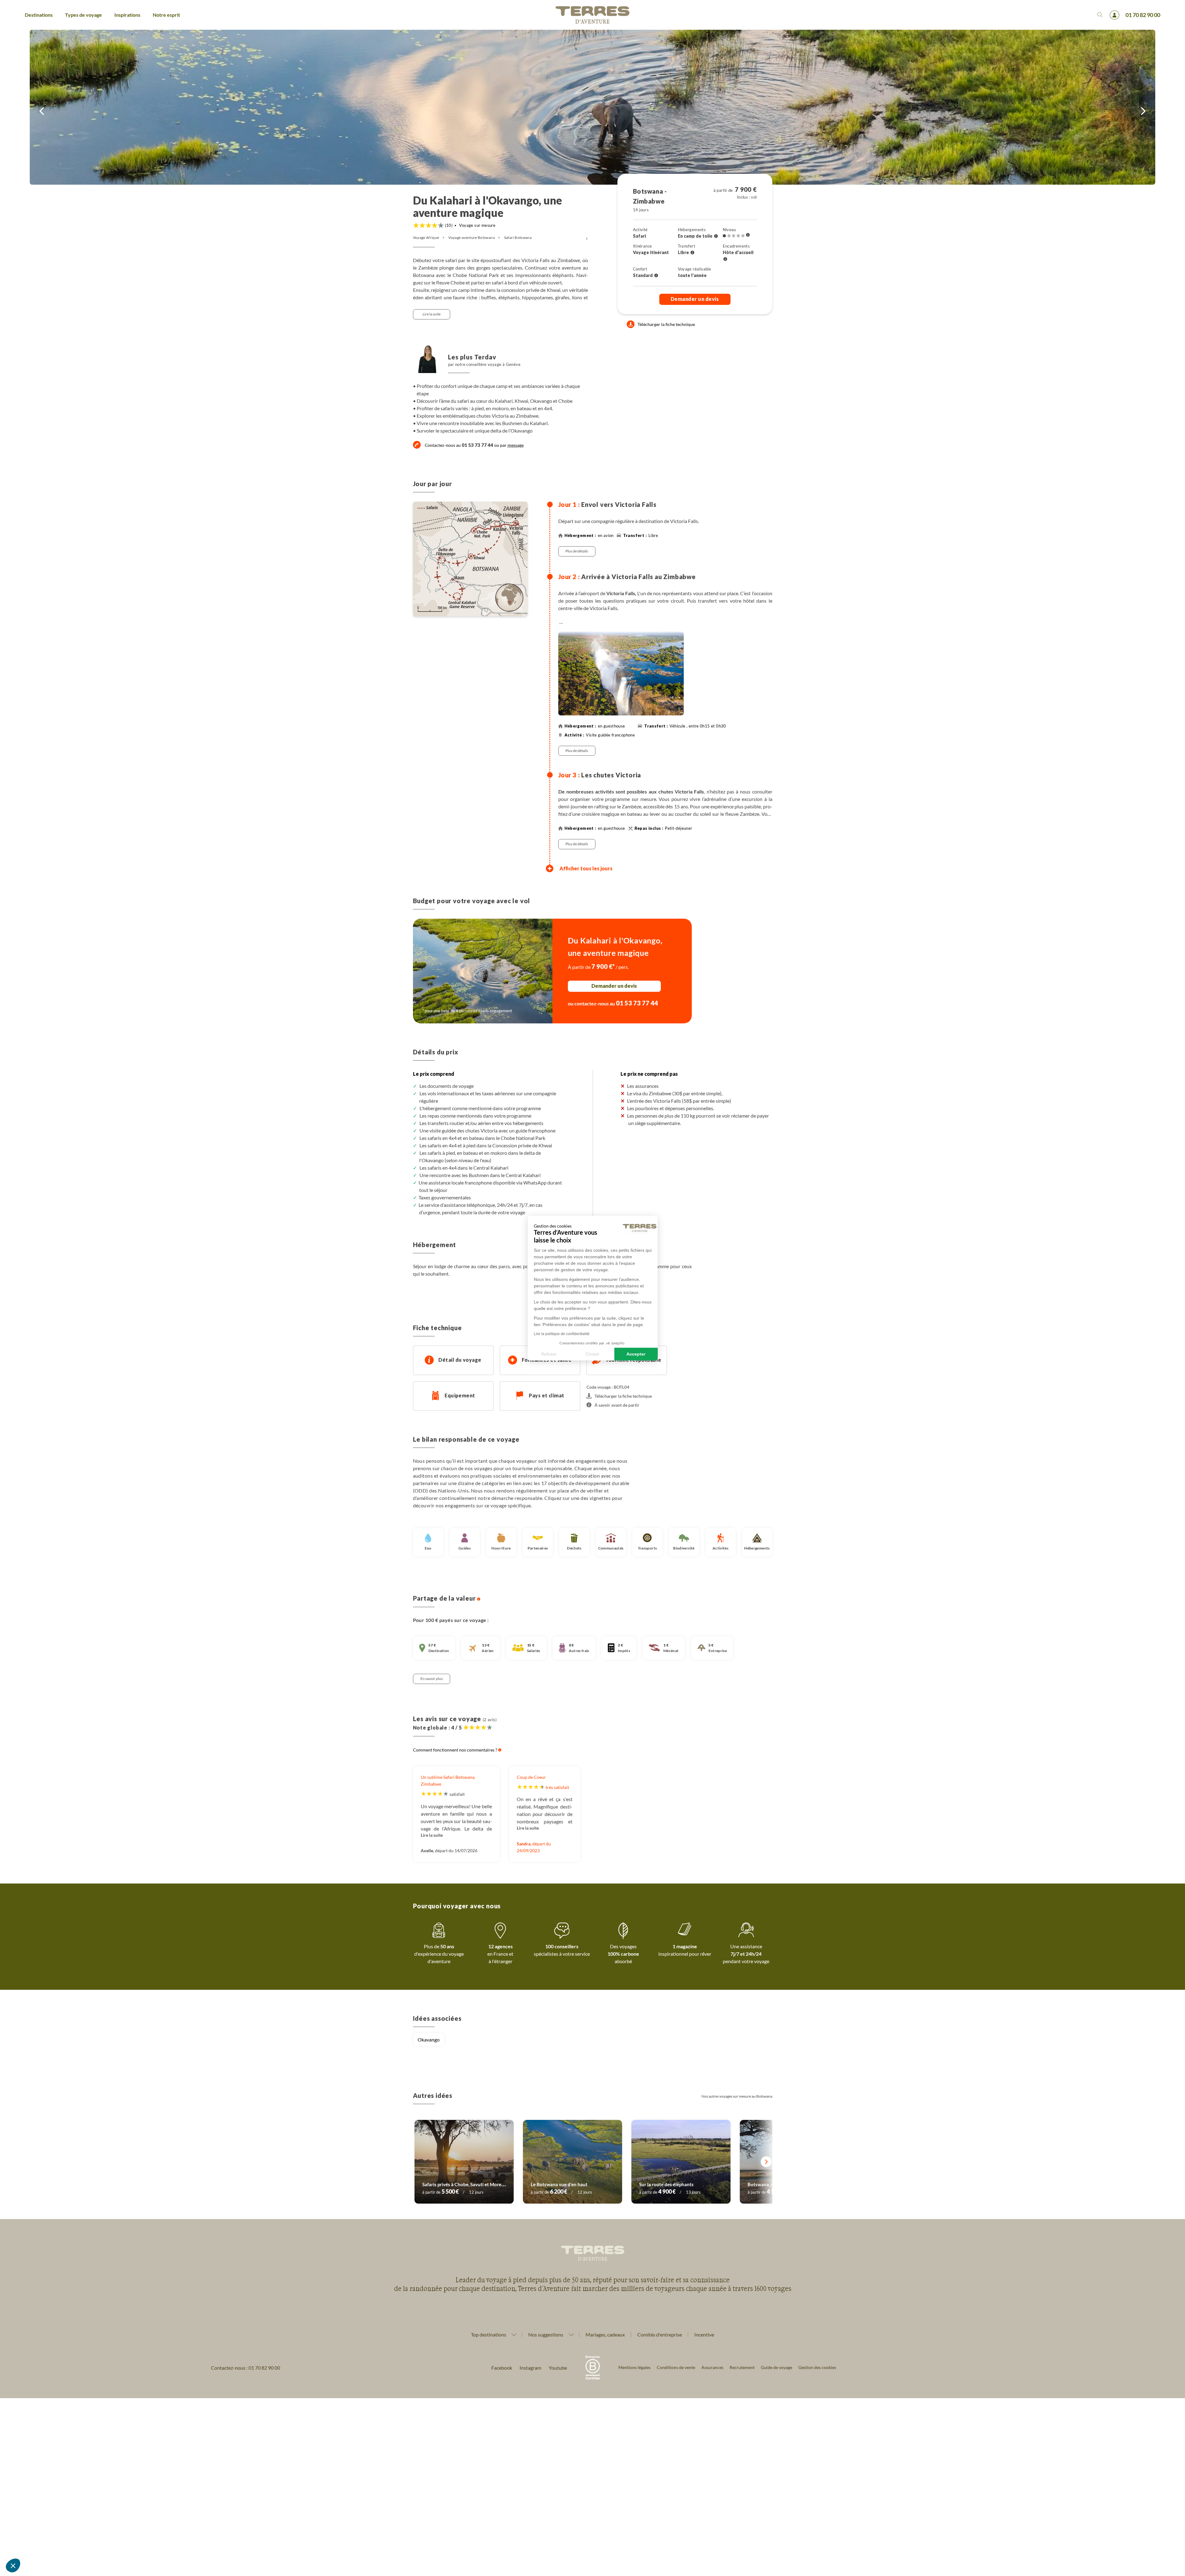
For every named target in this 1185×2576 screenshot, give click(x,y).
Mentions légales (634, 2367)
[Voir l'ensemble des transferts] (692, 253)
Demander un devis (695, 299)
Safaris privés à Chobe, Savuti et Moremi (464, 2184)
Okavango (429, 2040)
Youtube (558, 2368)
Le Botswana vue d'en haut (559, 2184)
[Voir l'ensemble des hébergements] (716, 236)
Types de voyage (83, 15)
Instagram (530, 2368)
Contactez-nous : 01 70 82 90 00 (246, 2368)
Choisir (592, 1354)
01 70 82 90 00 (1143, 15)
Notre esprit (166, 15)
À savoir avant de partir (617, 1405)
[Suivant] (766, 2162)
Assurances (712, 2367)
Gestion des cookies (817, 2367)
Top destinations (489, 2335)
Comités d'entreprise (660, 2334)
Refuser (549, 1354)
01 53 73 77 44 (637, 1003)
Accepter (636, 1354)
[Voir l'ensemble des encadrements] (725, 259)
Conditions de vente (676, 2367)
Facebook (502, 2368)
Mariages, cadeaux (605, 2334)
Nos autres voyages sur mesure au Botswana (737, 2096)
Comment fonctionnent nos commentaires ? (456, 1750)
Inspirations (127, 15)
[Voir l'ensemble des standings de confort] (656, 276)
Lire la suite (432, 314)
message (516, 445)
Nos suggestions (546, 2335)
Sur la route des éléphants (666, 2184)
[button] (13, 2565)
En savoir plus (432, 1679)
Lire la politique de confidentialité (562, 1334)
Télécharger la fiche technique (666, 324)
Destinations (39, 15)
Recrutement (742, 2367)
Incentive (704, 2334)
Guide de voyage (777, 2367)
